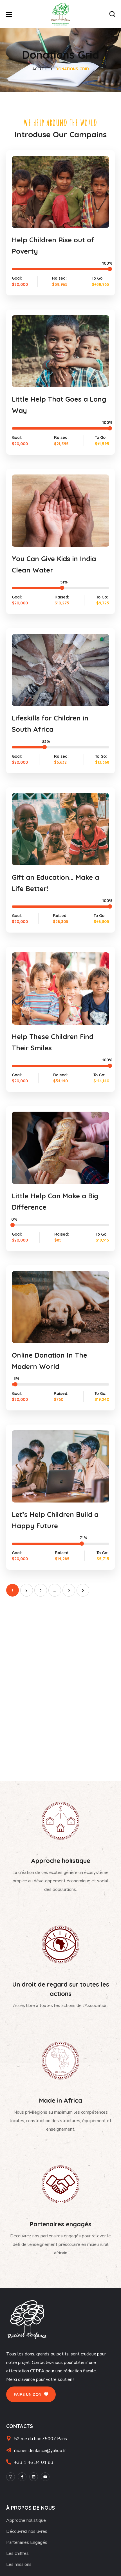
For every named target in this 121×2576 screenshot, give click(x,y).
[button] (112, 14)
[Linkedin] (34, 2477)
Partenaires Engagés (27, 2542)
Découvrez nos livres (27, 2531)
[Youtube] (45, 2477)
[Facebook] (22, 2477)
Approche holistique (26, 2520)
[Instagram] (11, 2477)
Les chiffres (17, 2553)
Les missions (19, 2564)
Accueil (40, 69)
